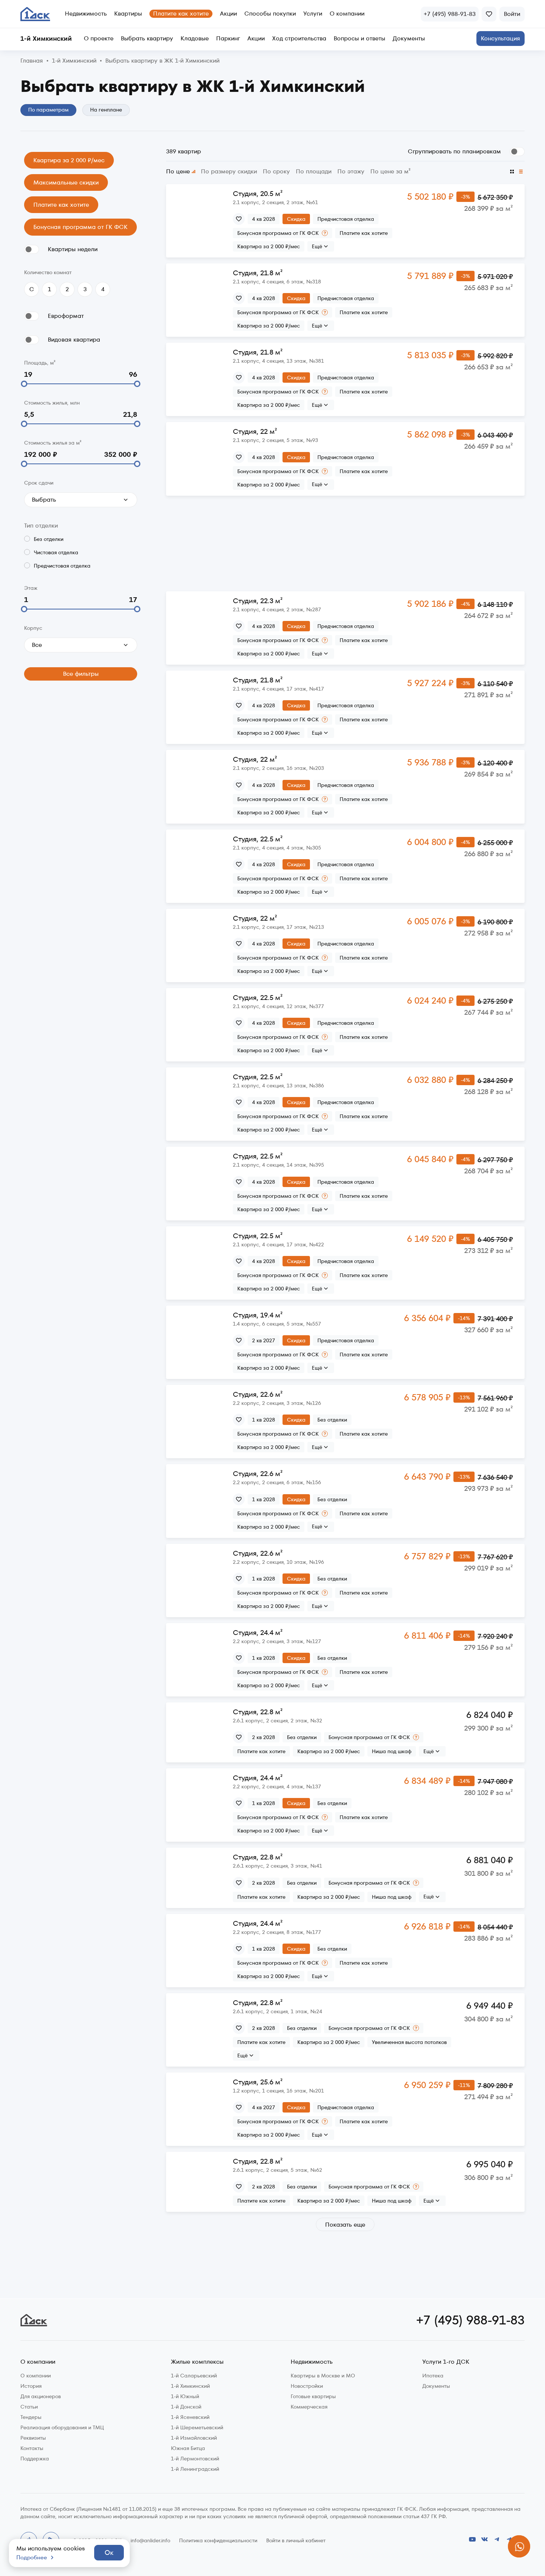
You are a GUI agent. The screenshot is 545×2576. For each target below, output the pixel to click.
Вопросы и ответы (359, 39)
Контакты (32, 2448)
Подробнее (32, 2557)
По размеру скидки (229, 172)
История (31, 2386)
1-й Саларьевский (194, 2376)
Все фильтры (81, 674)
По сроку (276, 172)
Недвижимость (86, 14)
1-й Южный (185, 2396)
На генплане (106, 110)
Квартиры (128, 14)
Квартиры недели (73, 249)
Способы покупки (270, 14)
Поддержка (35, 2459)
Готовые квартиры (313, 2396)
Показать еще (345, 2225)
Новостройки (307, 2386)
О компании (347, 14)
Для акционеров (41, 2396)
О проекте (99, 39)
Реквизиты (33, 2438)
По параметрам (48, 110)
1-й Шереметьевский (197, 2427)
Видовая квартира (74, 340)
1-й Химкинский (190, 2386)
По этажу (351, 172)
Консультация (501, 38)
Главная (32, 61)
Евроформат (66, 316)
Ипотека (433, 2376)
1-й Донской (186, 2407)
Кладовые (195, 39)
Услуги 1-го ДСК (446, 2362)
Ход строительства (299, 39)
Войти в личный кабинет (296, 2540)
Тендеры (31, 2417)
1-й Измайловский (194, 2438)
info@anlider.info (150, 2540)
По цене (178, 172)
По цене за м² (390, 172)
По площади (314, 172)
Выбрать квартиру (147, 39)
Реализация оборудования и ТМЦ (62, 2427)
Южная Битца (188, 2448)
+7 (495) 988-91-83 (470, 2320)
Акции (228, 14)
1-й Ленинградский (195, 2469)
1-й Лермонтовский (195, 2459)
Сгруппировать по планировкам (454, 151)
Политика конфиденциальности (218, 2540)
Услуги (313, 14)
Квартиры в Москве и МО (323, 2376)
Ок (109, 2552)
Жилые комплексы (197, 2362)
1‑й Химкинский (74, 61)
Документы (409, 39)
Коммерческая (309, 2407)
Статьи (29, 2407)
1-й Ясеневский (190, 2417)
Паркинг (228, 39)
